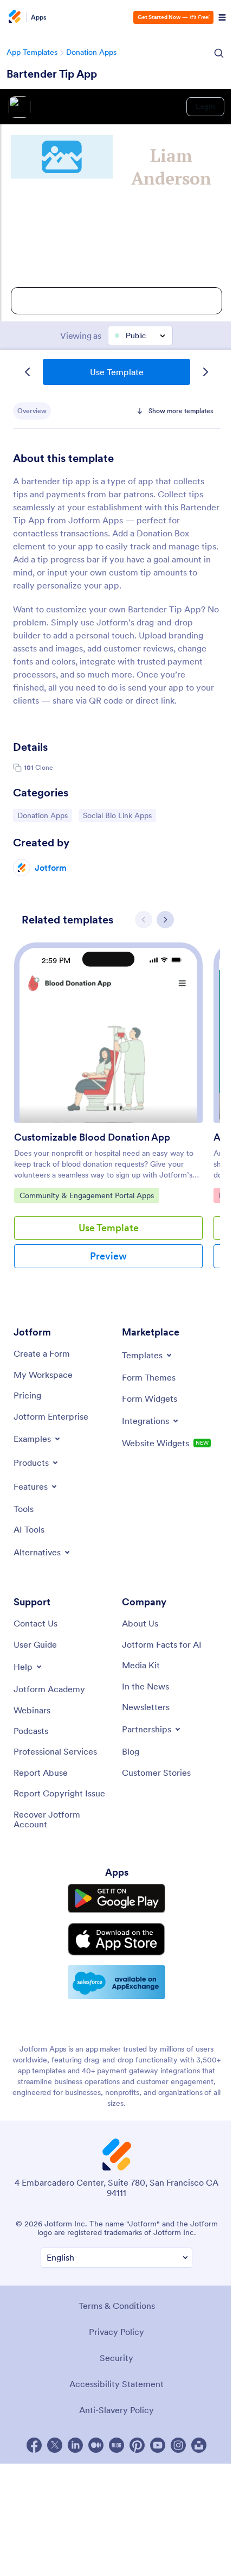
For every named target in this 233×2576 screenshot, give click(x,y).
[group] (108, 1114)
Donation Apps (91, 52)
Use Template (117, 372)
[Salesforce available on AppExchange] (116, 1982)
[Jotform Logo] (14, 17)
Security (116, 2358)
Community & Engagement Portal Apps (86, 1195)
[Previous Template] (28, 372)
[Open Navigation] (222, 17)
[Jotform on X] (55, 2445)
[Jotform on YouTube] (158, 2445)
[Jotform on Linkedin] (75, 2445)
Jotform (51, 868)
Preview (108, 1256)
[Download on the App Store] (116, 1939)
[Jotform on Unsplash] (199, 2445)
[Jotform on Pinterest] (137, 2445)
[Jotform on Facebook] (34, 2445)
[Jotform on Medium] (96, 2445)
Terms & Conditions (117, 2306)
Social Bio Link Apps (117, 815)
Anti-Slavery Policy (116, 2410)
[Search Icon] (219, 53)
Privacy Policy (116, 2332)
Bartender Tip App (52, 74)
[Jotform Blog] (116, 2445)
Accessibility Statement (116, 2384)
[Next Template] (205, 372)
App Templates (32, 52)
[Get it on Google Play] (116, 1898)
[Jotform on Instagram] (178, 2445)
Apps (39, 17)
